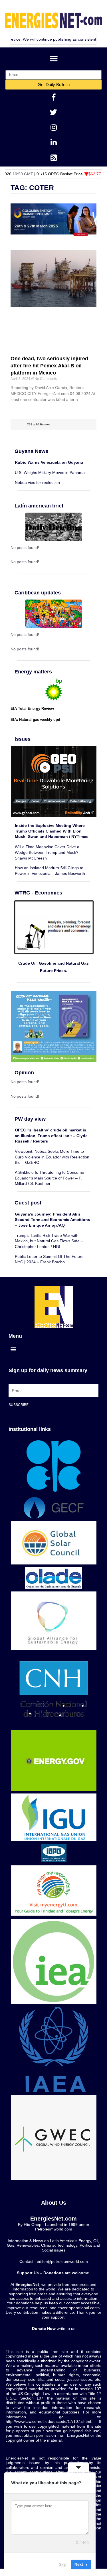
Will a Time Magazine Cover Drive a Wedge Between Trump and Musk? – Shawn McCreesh (48, 852)
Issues (23, 739)
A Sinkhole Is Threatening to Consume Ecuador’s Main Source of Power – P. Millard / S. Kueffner (50, 1178)
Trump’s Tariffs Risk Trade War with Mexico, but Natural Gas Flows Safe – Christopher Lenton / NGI (49, 1241)
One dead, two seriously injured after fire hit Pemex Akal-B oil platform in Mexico (49, 366)
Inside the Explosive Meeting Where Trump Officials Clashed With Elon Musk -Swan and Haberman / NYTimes (52, 831)
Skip (63, 2564)
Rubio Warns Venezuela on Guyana (49, 462)
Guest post (28, 1203)
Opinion (24, 1072)
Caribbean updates (38, 593)
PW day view (30, 1119)
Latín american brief (39, 506)
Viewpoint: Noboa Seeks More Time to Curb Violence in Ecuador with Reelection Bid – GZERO (52, 1157)
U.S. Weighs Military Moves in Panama (50, 473)
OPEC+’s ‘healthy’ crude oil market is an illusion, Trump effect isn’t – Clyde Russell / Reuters (51, 1136)
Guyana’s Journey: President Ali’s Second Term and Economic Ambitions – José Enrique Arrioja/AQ (53, 1220)
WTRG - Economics (38, 893)
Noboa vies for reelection (37, 482)
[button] (53, 59)
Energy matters (33, 672)
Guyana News (31, 451)
